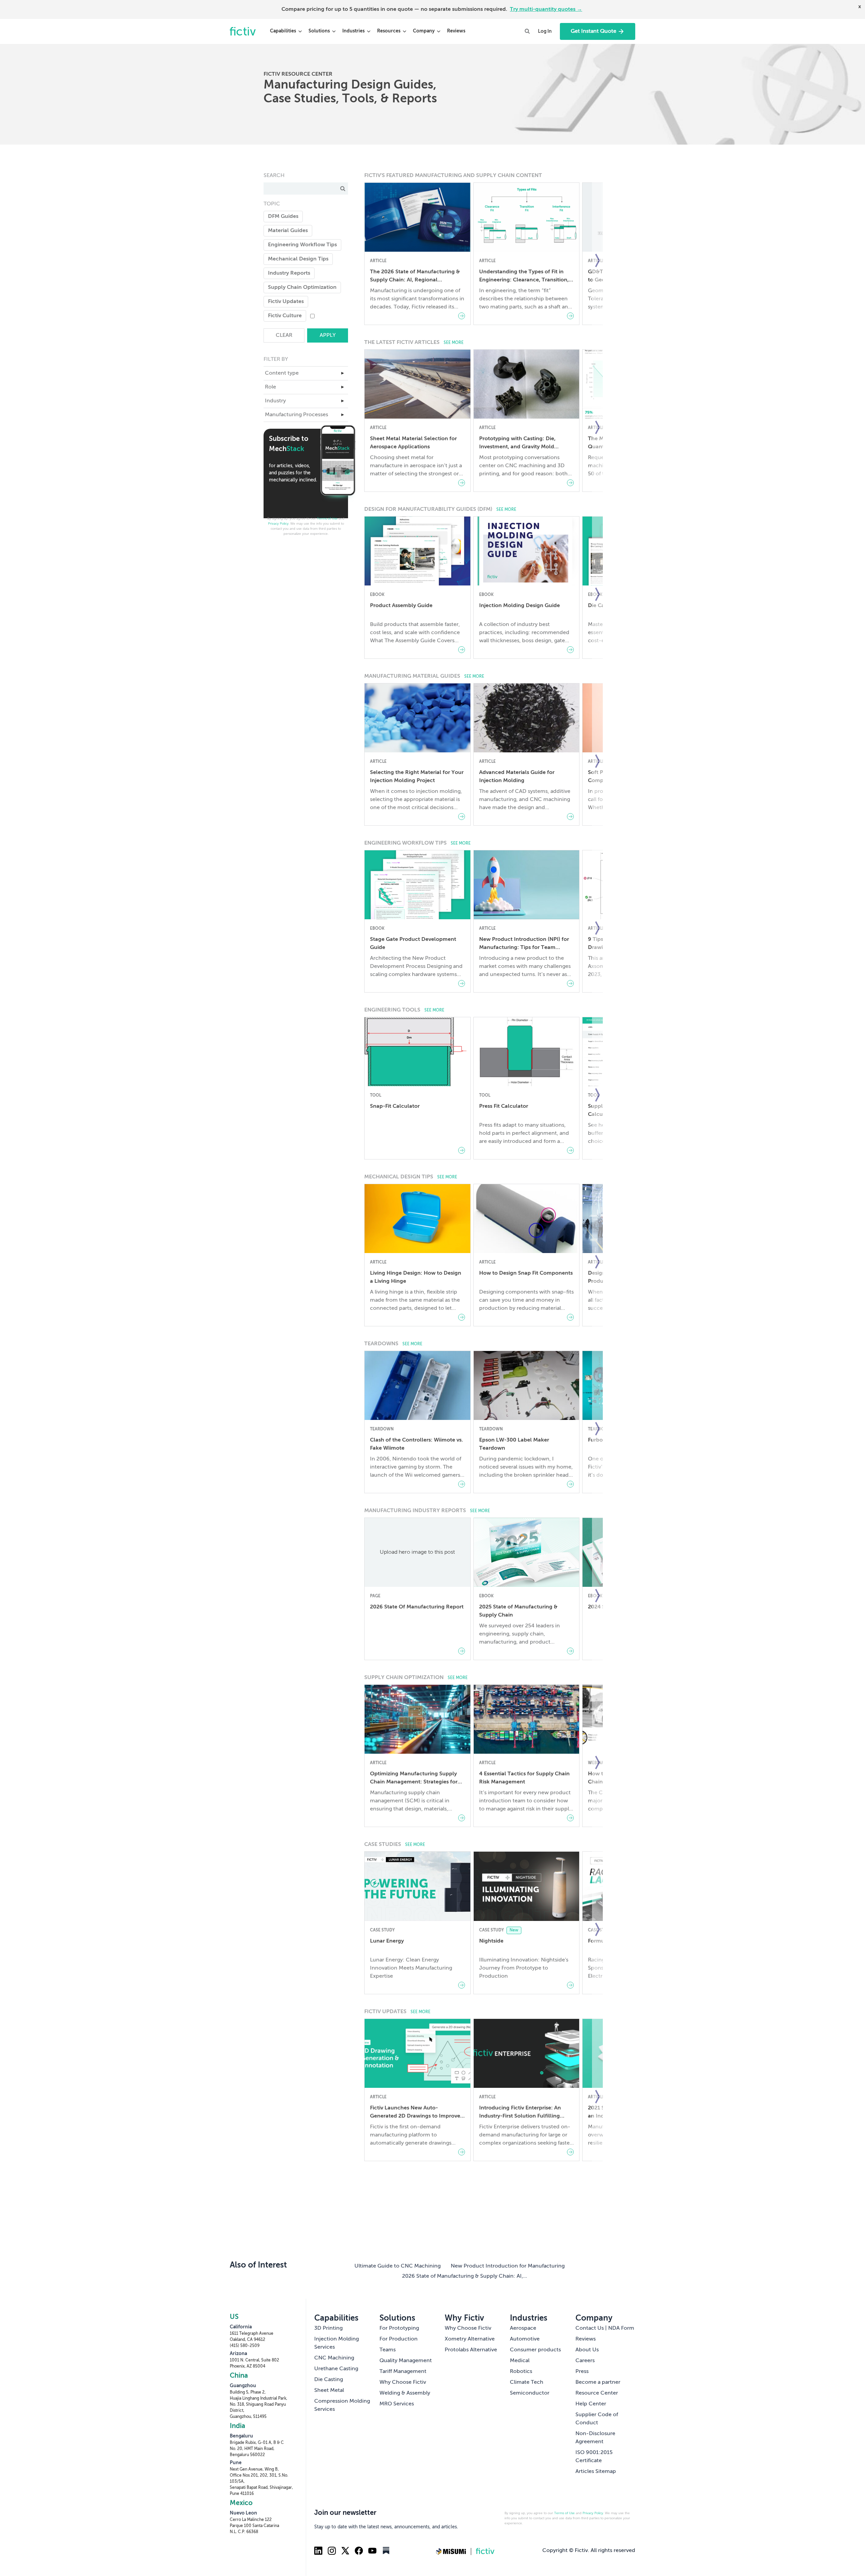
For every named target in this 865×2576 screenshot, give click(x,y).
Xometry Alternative (470, 2339)
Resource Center (597, 2393)
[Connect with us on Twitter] (345, 2551)
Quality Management (406, 2361)
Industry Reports (289, 273)
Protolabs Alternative (471, 2350)
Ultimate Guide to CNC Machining (398, 2266)
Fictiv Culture (285, 316)
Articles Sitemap (596, 2472)
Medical (520, 2361)
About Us (587, 2350)
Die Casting (329, 2380)
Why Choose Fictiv (403, 2382)
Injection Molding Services (337, 2343)
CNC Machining (334, 2358)
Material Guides (288, 231)
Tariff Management (403, 2372)
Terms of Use (327, 519)
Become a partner (598, 2382)
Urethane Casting (336, 2369)
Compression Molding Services (342, 2405)
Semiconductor (530, 2393)
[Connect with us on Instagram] (332, 2551)
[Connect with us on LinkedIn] (318, 2551)
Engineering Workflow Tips (302, 245)
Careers (585, 2361)
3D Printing (328, 2328)
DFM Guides (283, 217)
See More (454, 343)
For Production (399, 2339)
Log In (545, 31)
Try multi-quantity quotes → (546, 9)
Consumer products (535, 2350)
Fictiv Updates (286, 302)
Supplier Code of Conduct (597, 2419)
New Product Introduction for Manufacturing (508, 2266)
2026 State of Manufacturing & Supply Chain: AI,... (465, 2276)
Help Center (591, 2404)
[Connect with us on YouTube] (372, 2551)
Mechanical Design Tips (298, 259)
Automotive (525, 2339)
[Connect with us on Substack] (386, 2551)
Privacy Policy (278, 524)
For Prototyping (399, 2328)
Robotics (521, 2372)
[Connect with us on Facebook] (359, 2551)
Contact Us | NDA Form (605, 2328)
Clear (284, 335)
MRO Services (397, 2404)
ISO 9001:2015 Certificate (594, 2457)
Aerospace (523, 2328)
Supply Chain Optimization (302, 287)
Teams (388, 2350)
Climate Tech (527, 2382)
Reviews (456, 31)
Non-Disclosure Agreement (595, 2438)
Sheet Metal (329, 2391)
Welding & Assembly (405, 2393)
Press (582, 2372)
